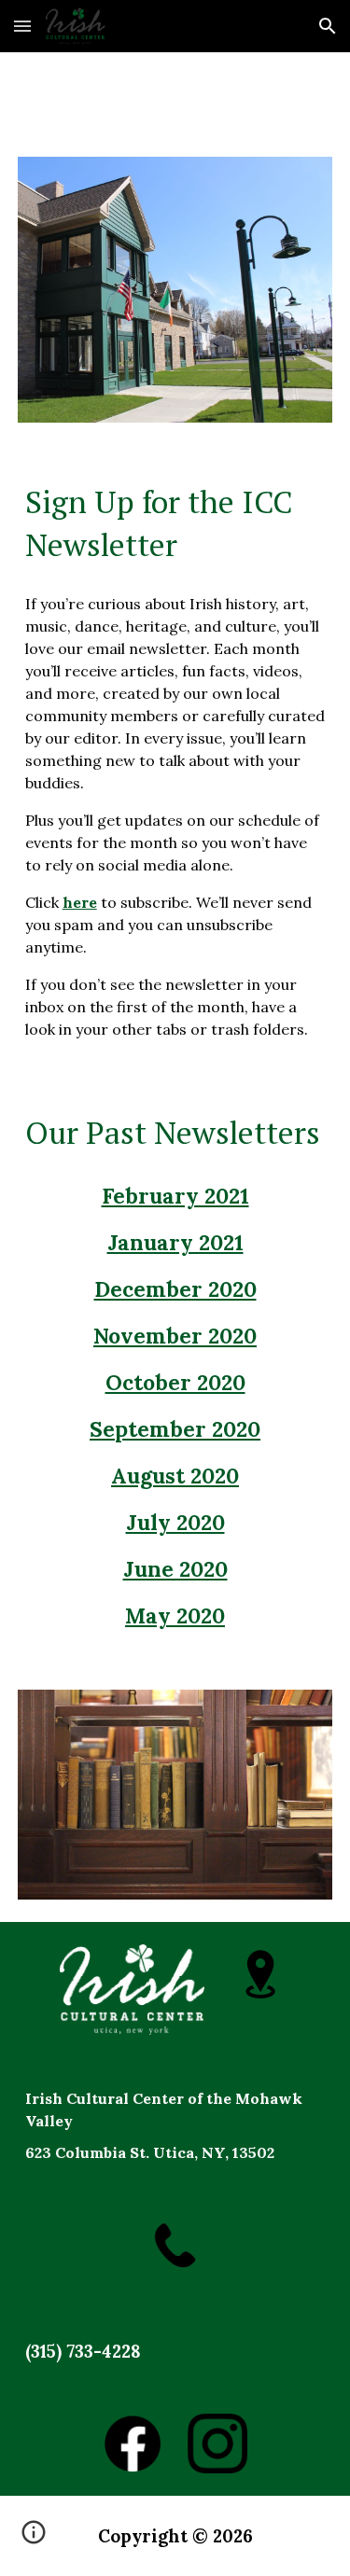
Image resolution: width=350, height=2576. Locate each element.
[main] (175, 523)
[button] (22, 26)
